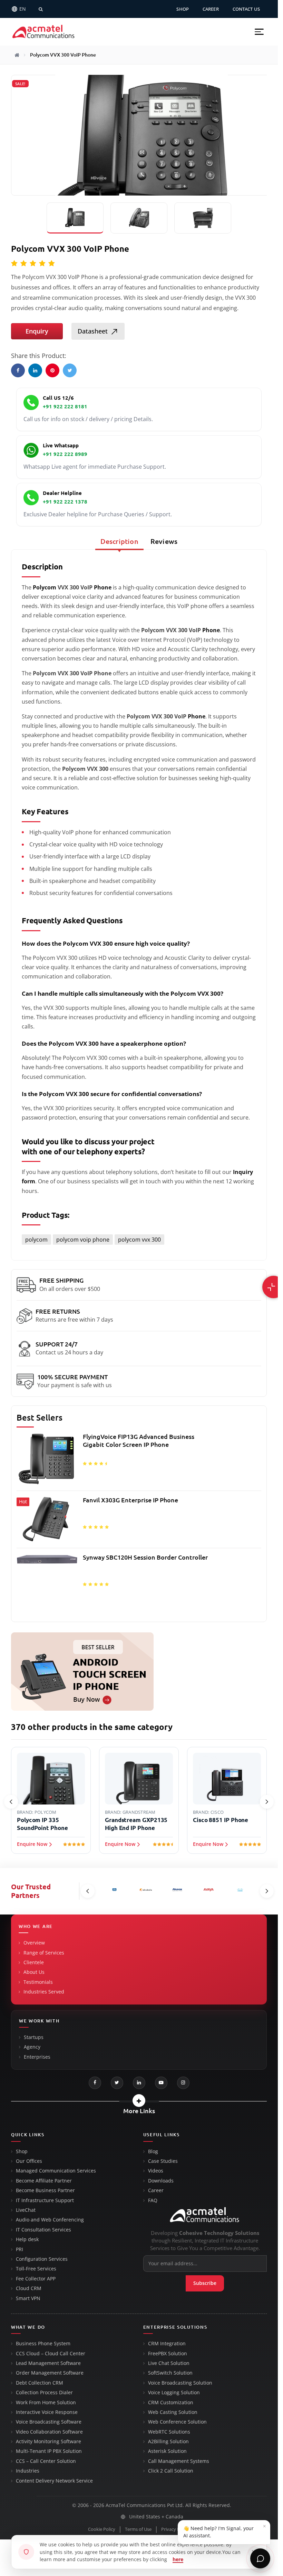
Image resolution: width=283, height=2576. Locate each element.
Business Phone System (43, 2344)
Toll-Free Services (36, 2269)
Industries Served (44, 1992)
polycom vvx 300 (139, 1240)
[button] (259, 32)
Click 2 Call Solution (171, 2471)
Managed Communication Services (56, 2171)
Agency (32, 2047)
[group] (139, 1524)
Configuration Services (42, 2259)
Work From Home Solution (46, 2403)
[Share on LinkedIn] (35, 370)
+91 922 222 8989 (65, 454)
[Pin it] (52, 370)
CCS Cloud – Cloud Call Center (51, 2354)
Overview (34, 1943)
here (178, 2559)
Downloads (161, 2181)
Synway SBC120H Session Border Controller (145, 1557)
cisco (217, 1812)
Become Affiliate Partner (44, 2181)
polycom (36, 1240)
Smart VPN (28, 2298)
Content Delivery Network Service (54, 2481)
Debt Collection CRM (40, 2383)
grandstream (139, 1812)
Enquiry (37, 331)
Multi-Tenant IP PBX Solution (49, 2451)
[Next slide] (267, 1802)
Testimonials (38, 1982)
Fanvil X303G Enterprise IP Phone (130, 1500)
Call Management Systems (179, 2461)
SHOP (183, 9)
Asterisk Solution (167, 2451)
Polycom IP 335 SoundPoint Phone (42, 1824)
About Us (34, 1972)
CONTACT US (246, 9)
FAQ (153, 2200)
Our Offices (29, 2161)
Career (156, 2190)
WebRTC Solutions (169, 2432)
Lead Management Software (48, 2363)
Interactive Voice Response (47, 2412)
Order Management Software (50, 2373)
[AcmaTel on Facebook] (95, 2083)
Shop (22, 2151)
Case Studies (163, 2161)
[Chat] (260, 2558)
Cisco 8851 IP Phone (221, 1820)
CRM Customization (171, 2403)
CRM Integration (167, 2344)
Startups (34, 2037)
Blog (153, 2151)
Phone (103, 587)
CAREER (211, 9)
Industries (28, 2471)
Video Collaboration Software (49, 2432)
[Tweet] (70, 370)
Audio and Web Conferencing (50, 2220)
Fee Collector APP (36, 2279)
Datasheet (93, 331)
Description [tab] (119, 541)
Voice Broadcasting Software (49, 2422)
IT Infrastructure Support (45, 2200)
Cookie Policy (102, 2529)
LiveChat (26, 2210)
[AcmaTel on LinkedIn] (139, 2083)
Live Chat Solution (169, 2363)
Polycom (45, 587)
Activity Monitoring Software (48, 2441)
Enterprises (37, 2057)
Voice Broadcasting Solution (180, 2383)
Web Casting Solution (173, 2412)
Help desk (27, 2239)
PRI (19, 2249)
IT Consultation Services (43, 2230)
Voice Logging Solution (174, 2393)
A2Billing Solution (168, 2441)
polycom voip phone (83, 1240)
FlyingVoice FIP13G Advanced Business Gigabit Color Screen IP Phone (139, 1440)
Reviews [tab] (164, 541)
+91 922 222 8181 (65, 406)
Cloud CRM (29, 2288)
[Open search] (41, 9)
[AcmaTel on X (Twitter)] (117, 2083)
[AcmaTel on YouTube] (161, 2083)
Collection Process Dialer (44, 2393)
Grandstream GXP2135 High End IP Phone (136, 1824)
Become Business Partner (45, 2190)
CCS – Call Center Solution (46, 2461)
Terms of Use (138, 2529)
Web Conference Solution (177, 2422)
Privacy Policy (175, 2529)
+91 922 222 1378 (65, 502)
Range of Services (44, 1953)
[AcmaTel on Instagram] (183, 2083)
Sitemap (207, 2529)
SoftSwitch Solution (170, 2373)
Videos (156, 2171)
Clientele (34, 1962)
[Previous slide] (11, 1802)
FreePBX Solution (168, 2354)
